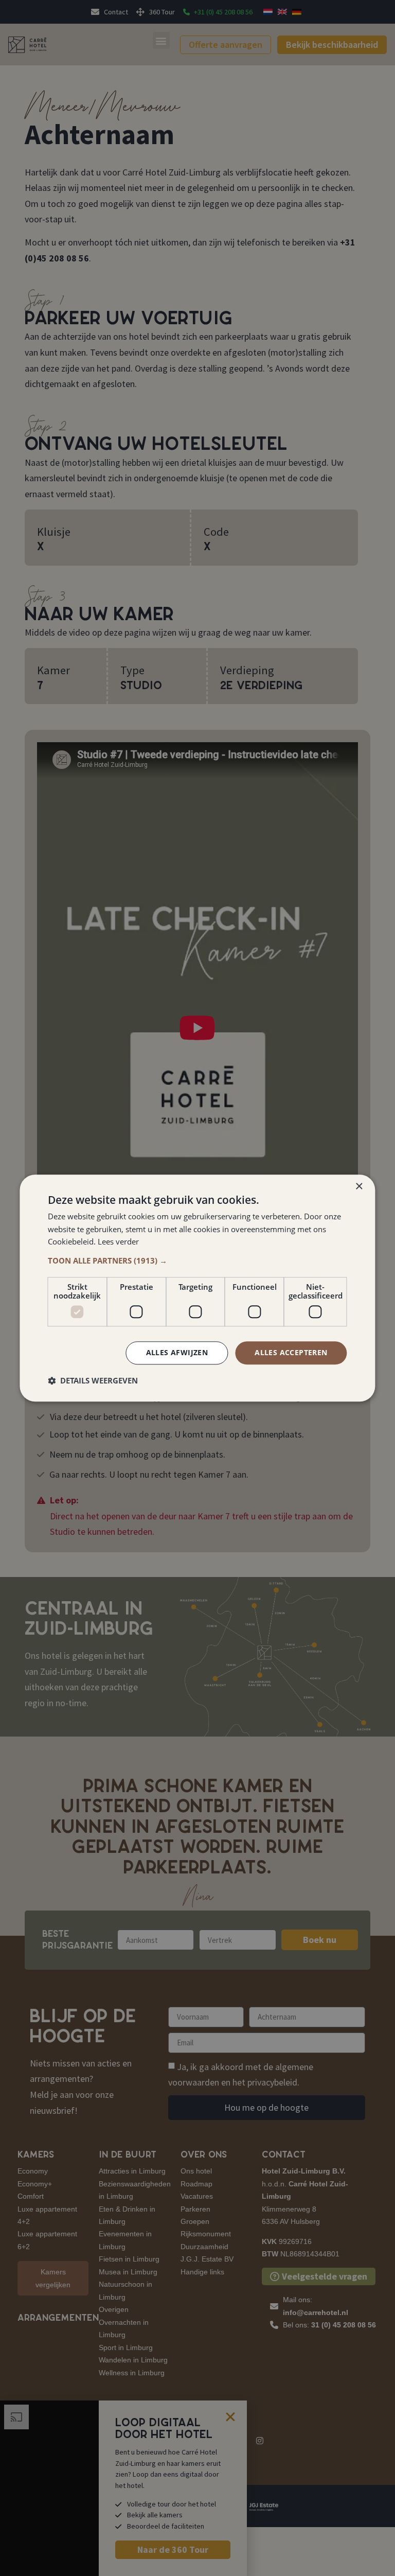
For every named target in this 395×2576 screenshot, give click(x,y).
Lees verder (118, 1242)
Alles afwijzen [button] (177, 1352)
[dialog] (197, 1288)
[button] (197, 1260)
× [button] (359, 1187)
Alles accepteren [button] (291, 1352)
